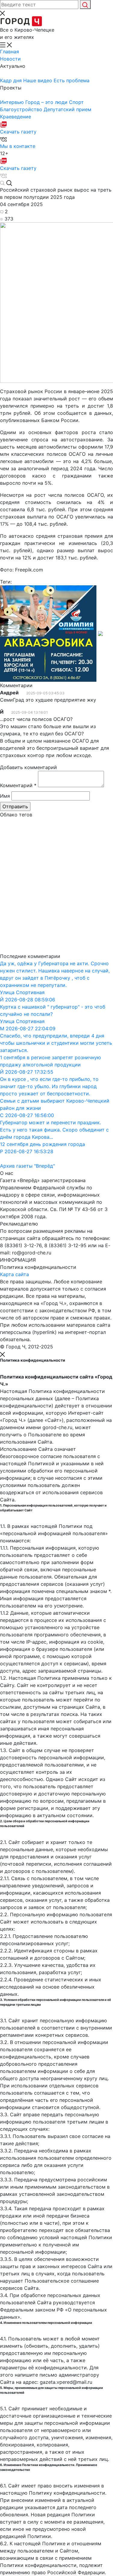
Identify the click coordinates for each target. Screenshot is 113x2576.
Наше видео (38, 80)
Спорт (76, 102)
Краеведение (16, 117)
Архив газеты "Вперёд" (27, 1166)
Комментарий (18, 785)
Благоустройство (22, 109)
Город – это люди (47, 102)
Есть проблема (72, 80)
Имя (5, 796)
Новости (10, 59)
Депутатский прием (67, 109)
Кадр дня (12, 80)
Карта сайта (14, 1274)
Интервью (13, 102)
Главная (9, 52)
